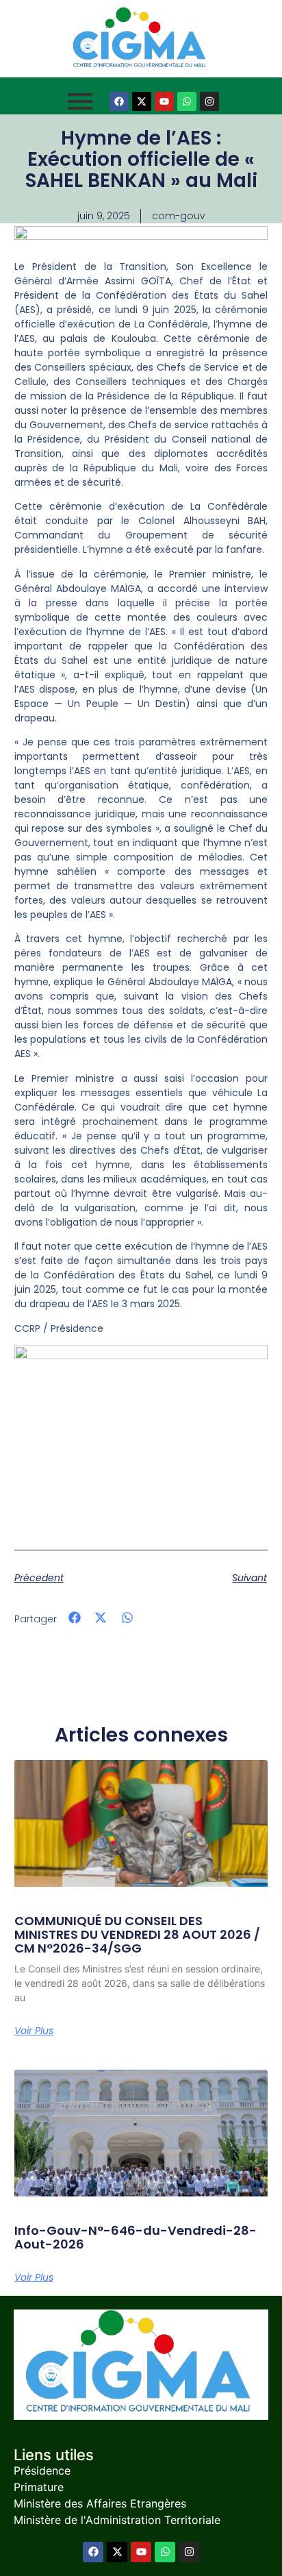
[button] (75, 1618)
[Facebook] (119, 101)
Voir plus (34, 2031)
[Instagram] (209, 101)
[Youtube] (164, 101)
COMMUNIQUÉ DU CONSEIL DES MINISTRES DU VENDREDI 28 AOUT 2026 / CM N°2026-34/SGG (137, 1934)
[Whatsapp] (187, 101)
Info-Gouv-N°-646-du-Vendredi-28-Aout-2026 (136, 2237)
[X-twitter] (142, 101)
